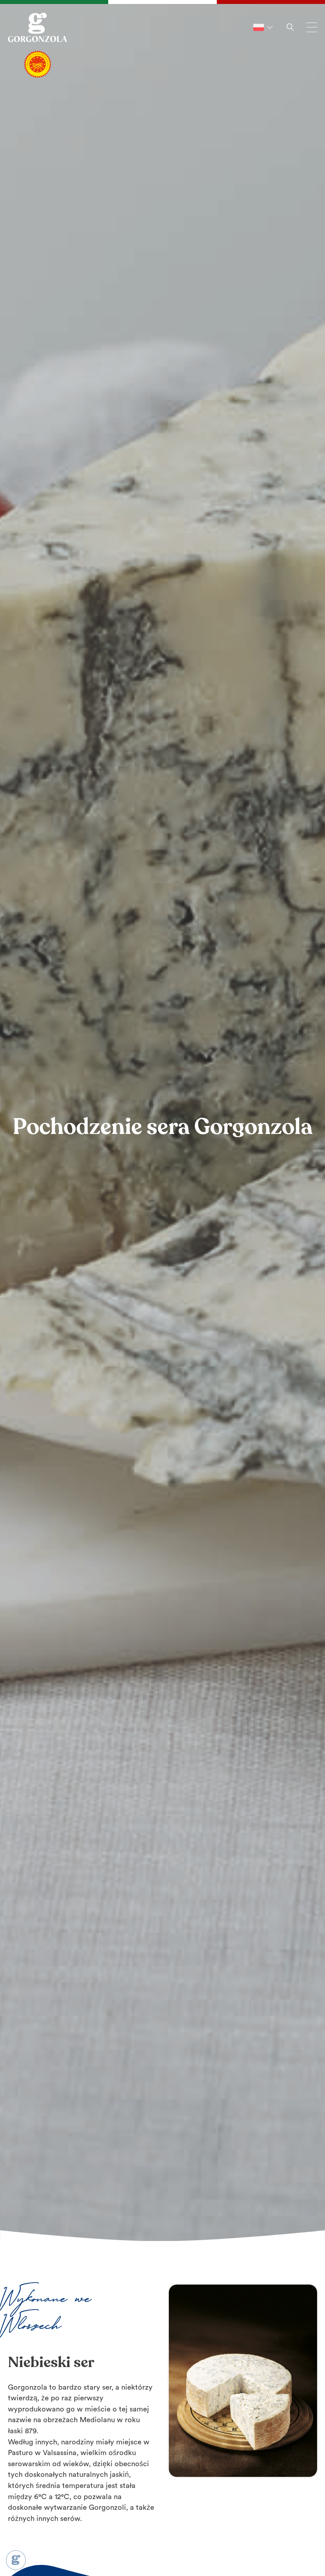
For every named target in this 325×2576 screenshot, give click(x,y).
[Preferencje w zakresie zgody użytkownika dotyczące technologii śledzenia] (16, 2560)
